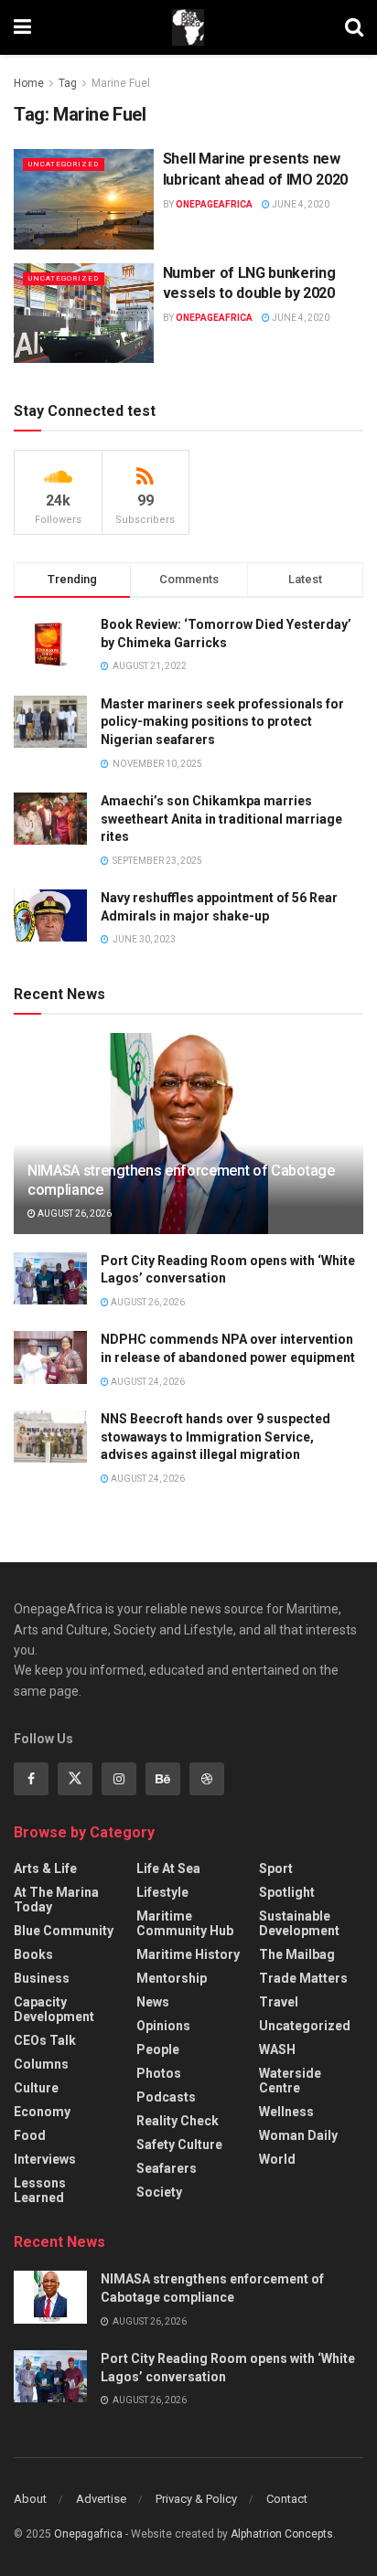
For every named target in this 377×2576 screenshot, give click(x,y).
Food (30, 2135)
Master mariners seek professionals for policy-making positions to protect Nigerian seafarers (222, 722)
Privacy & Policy (196, 2499)
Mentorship (172, 1978)
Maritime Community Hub (185, 1923)
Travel (279, 2002)
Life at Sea (168, 1868)
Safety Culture (179, 2145)
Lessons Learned (40, 2190)
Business (42, 1978)
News (153, 2002)
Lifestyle (162, 1892)
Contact (287, 2499)
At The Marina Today (56, 1900)
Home (29, 83)
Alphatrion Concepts (282, 2534)
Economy (42, 2112)
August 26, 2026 (74, 1213)
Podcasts (166, 2097)
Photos (159, 2073)
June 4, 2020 (300, 204)
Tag (68, 83)
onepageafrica (214, 204)
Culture (36, 2088)
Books (33, 1954)
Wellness (286, 2112)
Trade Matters (303, 1978)
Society (159, 2192)
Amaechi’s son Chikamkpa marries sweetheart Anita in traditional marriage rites (221, 819)
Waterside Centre (290, 2081)
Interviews (45, 2159)
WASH (277, 2049)
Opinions (163, 2026)
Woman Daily (298, 2135)
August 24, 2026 (147, 1382)
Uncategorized (64, 164)
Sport (276, 1868)
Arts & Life (45, 1868)
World (277, 2159)
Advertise (101, 2499)
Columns (41, 2064)
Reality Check (178, 2121)
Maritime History (188, 1954)
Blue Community (64, 1931)
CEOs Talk (45, 2040)
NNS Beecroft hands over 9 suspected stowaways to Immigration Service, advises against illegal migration (215, 1437)
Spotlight (287, 1892)
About (30, 2499)
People (158, 2049)
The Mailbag (297, 1954)
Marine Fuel (121, 83)
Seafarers (167, 2168)
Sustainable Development (299, 1923)
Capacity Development (54, 2009)
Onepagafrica (88, 2534)
